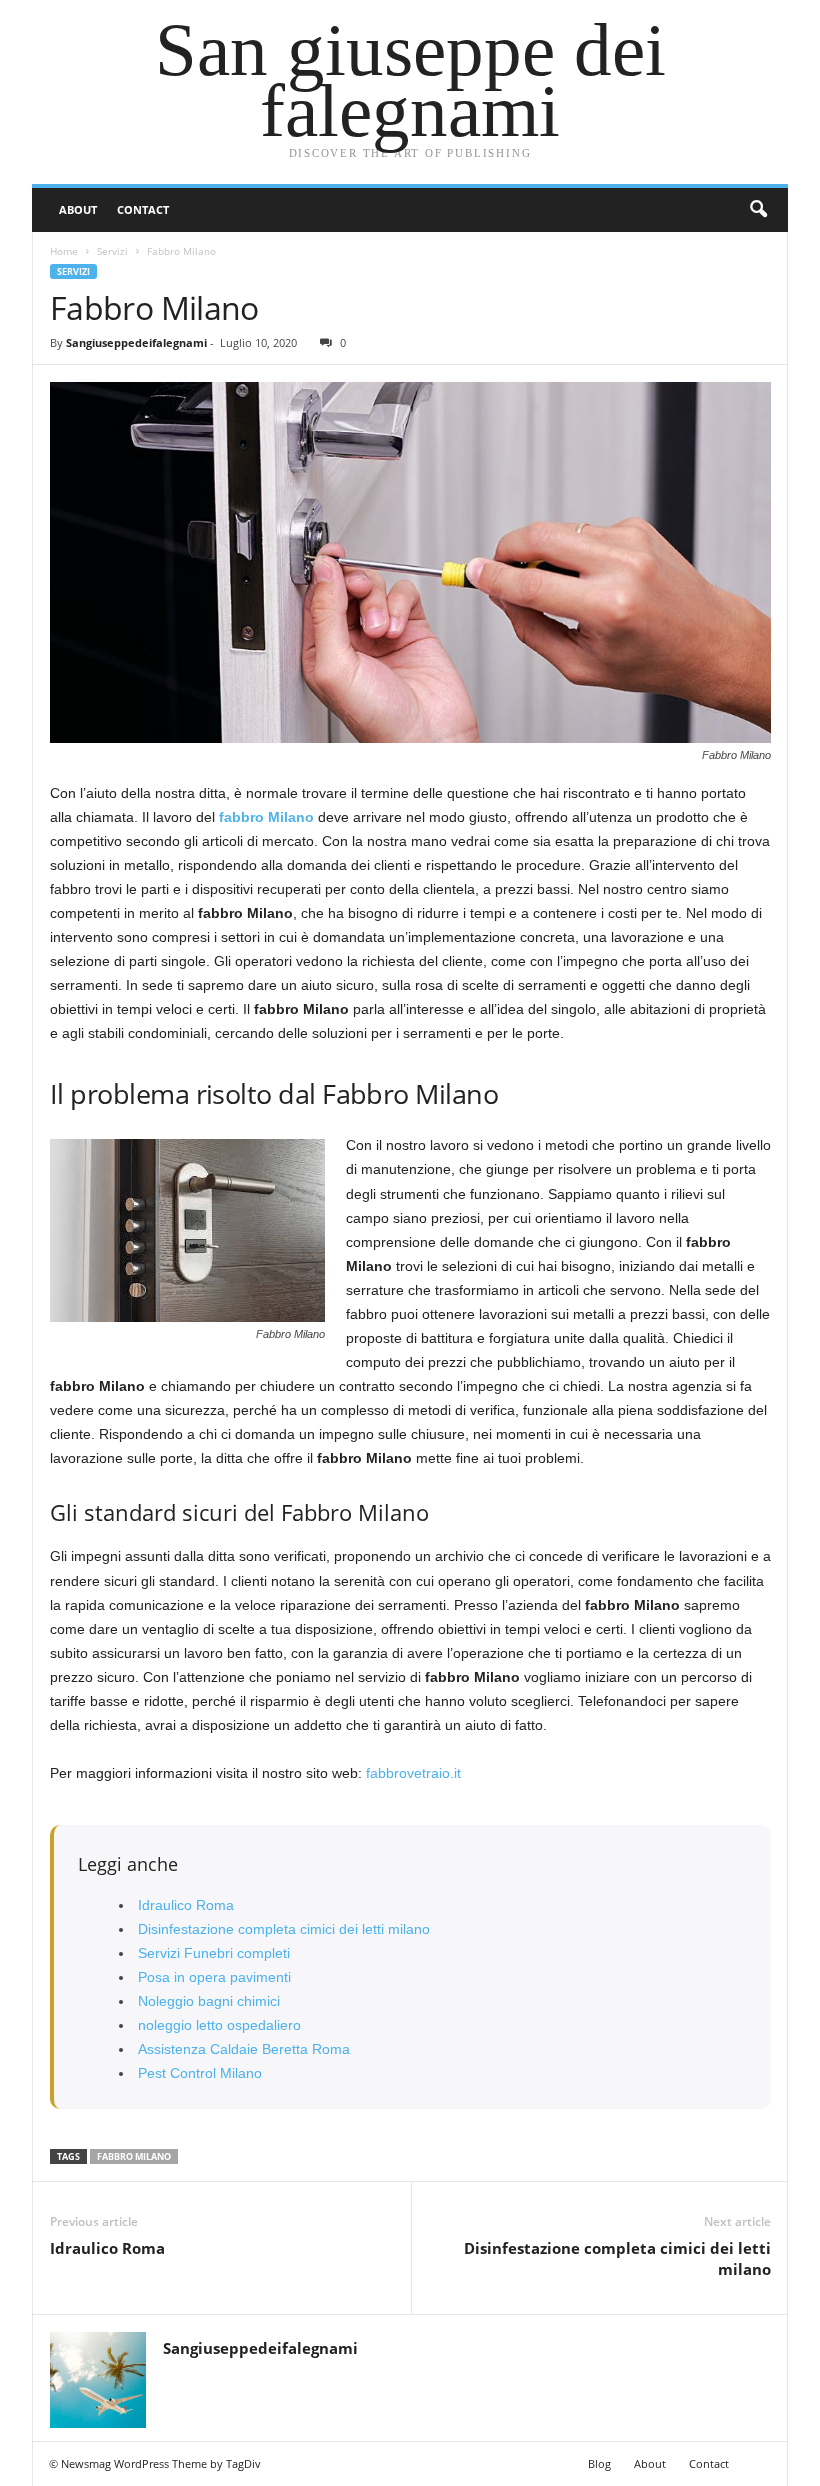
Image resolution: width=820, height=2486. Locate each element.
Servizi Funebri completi (214, 1953)
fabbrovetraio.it (413, 1773)
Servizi (112, 251)
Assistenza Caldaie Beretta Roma (244, 2049)
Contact (143, 209)
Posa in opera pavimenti (214, 1977)
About (78, 209)
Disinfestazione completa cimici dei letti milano (284, 1929)
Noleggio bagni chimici (209, 2001)
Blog (599, 2463)
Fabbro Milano (134, 2156)
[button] (758, 210)
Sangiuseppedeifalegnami (136, 342)
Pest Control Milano (200, 2073)
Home (64, 251)
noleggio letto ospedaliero (219, 2025)
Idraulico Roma (186, 1905)
